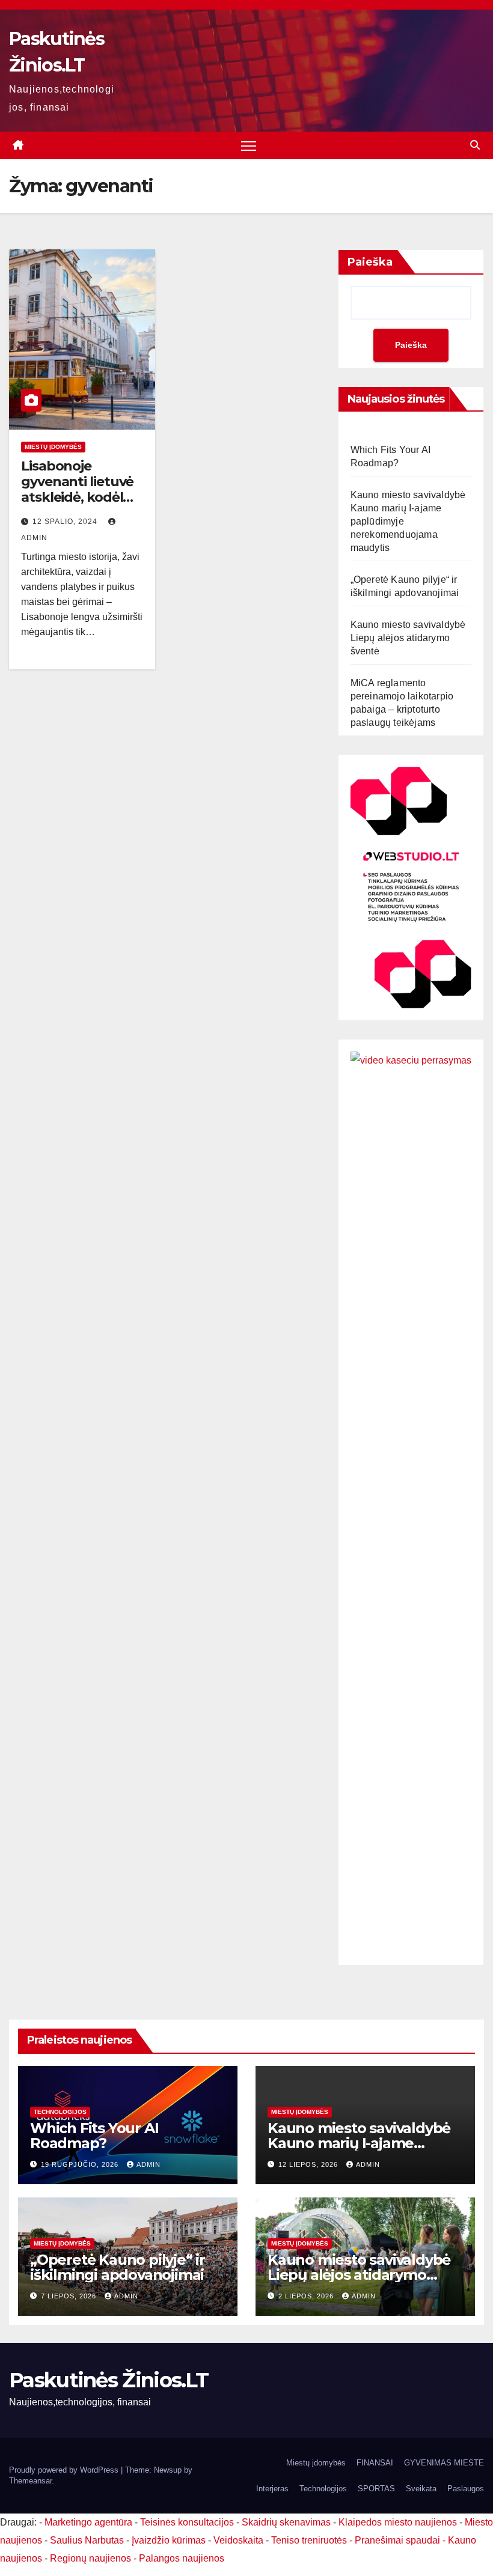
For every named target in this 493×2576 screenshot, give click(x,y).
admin (149, 2164)
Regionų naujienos (90, 2558)
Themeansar (30, 2481)
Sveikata (421, 2489)
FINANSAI (375, 2463)
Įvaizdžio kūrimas (169, 2540)
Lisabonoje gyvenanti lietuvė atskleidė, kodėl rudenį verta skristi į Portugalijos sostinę (82, 506)
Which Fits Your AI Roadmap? (94, 2136)
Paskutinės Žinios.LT (109, 2380)
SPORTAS (376, 2489)
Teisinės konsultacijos (187, 2522)
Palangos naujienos (182, 2558)
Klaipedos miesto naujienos (398, 2522)
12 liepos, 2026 (309, 2164)
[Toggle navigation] (249, 146)
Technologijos (60, 2112)
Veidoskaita (238, 2540)
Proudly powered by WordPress (65, 2470)
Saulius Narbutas (87, 2540)
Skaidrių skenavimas (286, 2522)
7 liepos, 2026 (70, 2296)
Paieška (370, 262)
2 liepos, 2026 (307, 2296)
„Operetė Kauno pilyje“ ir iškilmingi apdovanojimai (118, 2267)
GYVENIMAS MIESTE (444, 2463)
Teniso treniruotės (309, 2540)
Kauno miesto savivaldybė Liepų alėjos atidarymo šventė (408, 638)
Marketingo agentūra (88, 2522)
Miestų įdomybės (53, 447)
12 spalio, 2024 (66, 522)
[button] (475, 145)
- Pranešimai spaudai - (399, 2540)
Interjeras (272, 2489)
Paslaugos (466, 2489)
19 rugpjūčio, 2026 (81, 2164)
